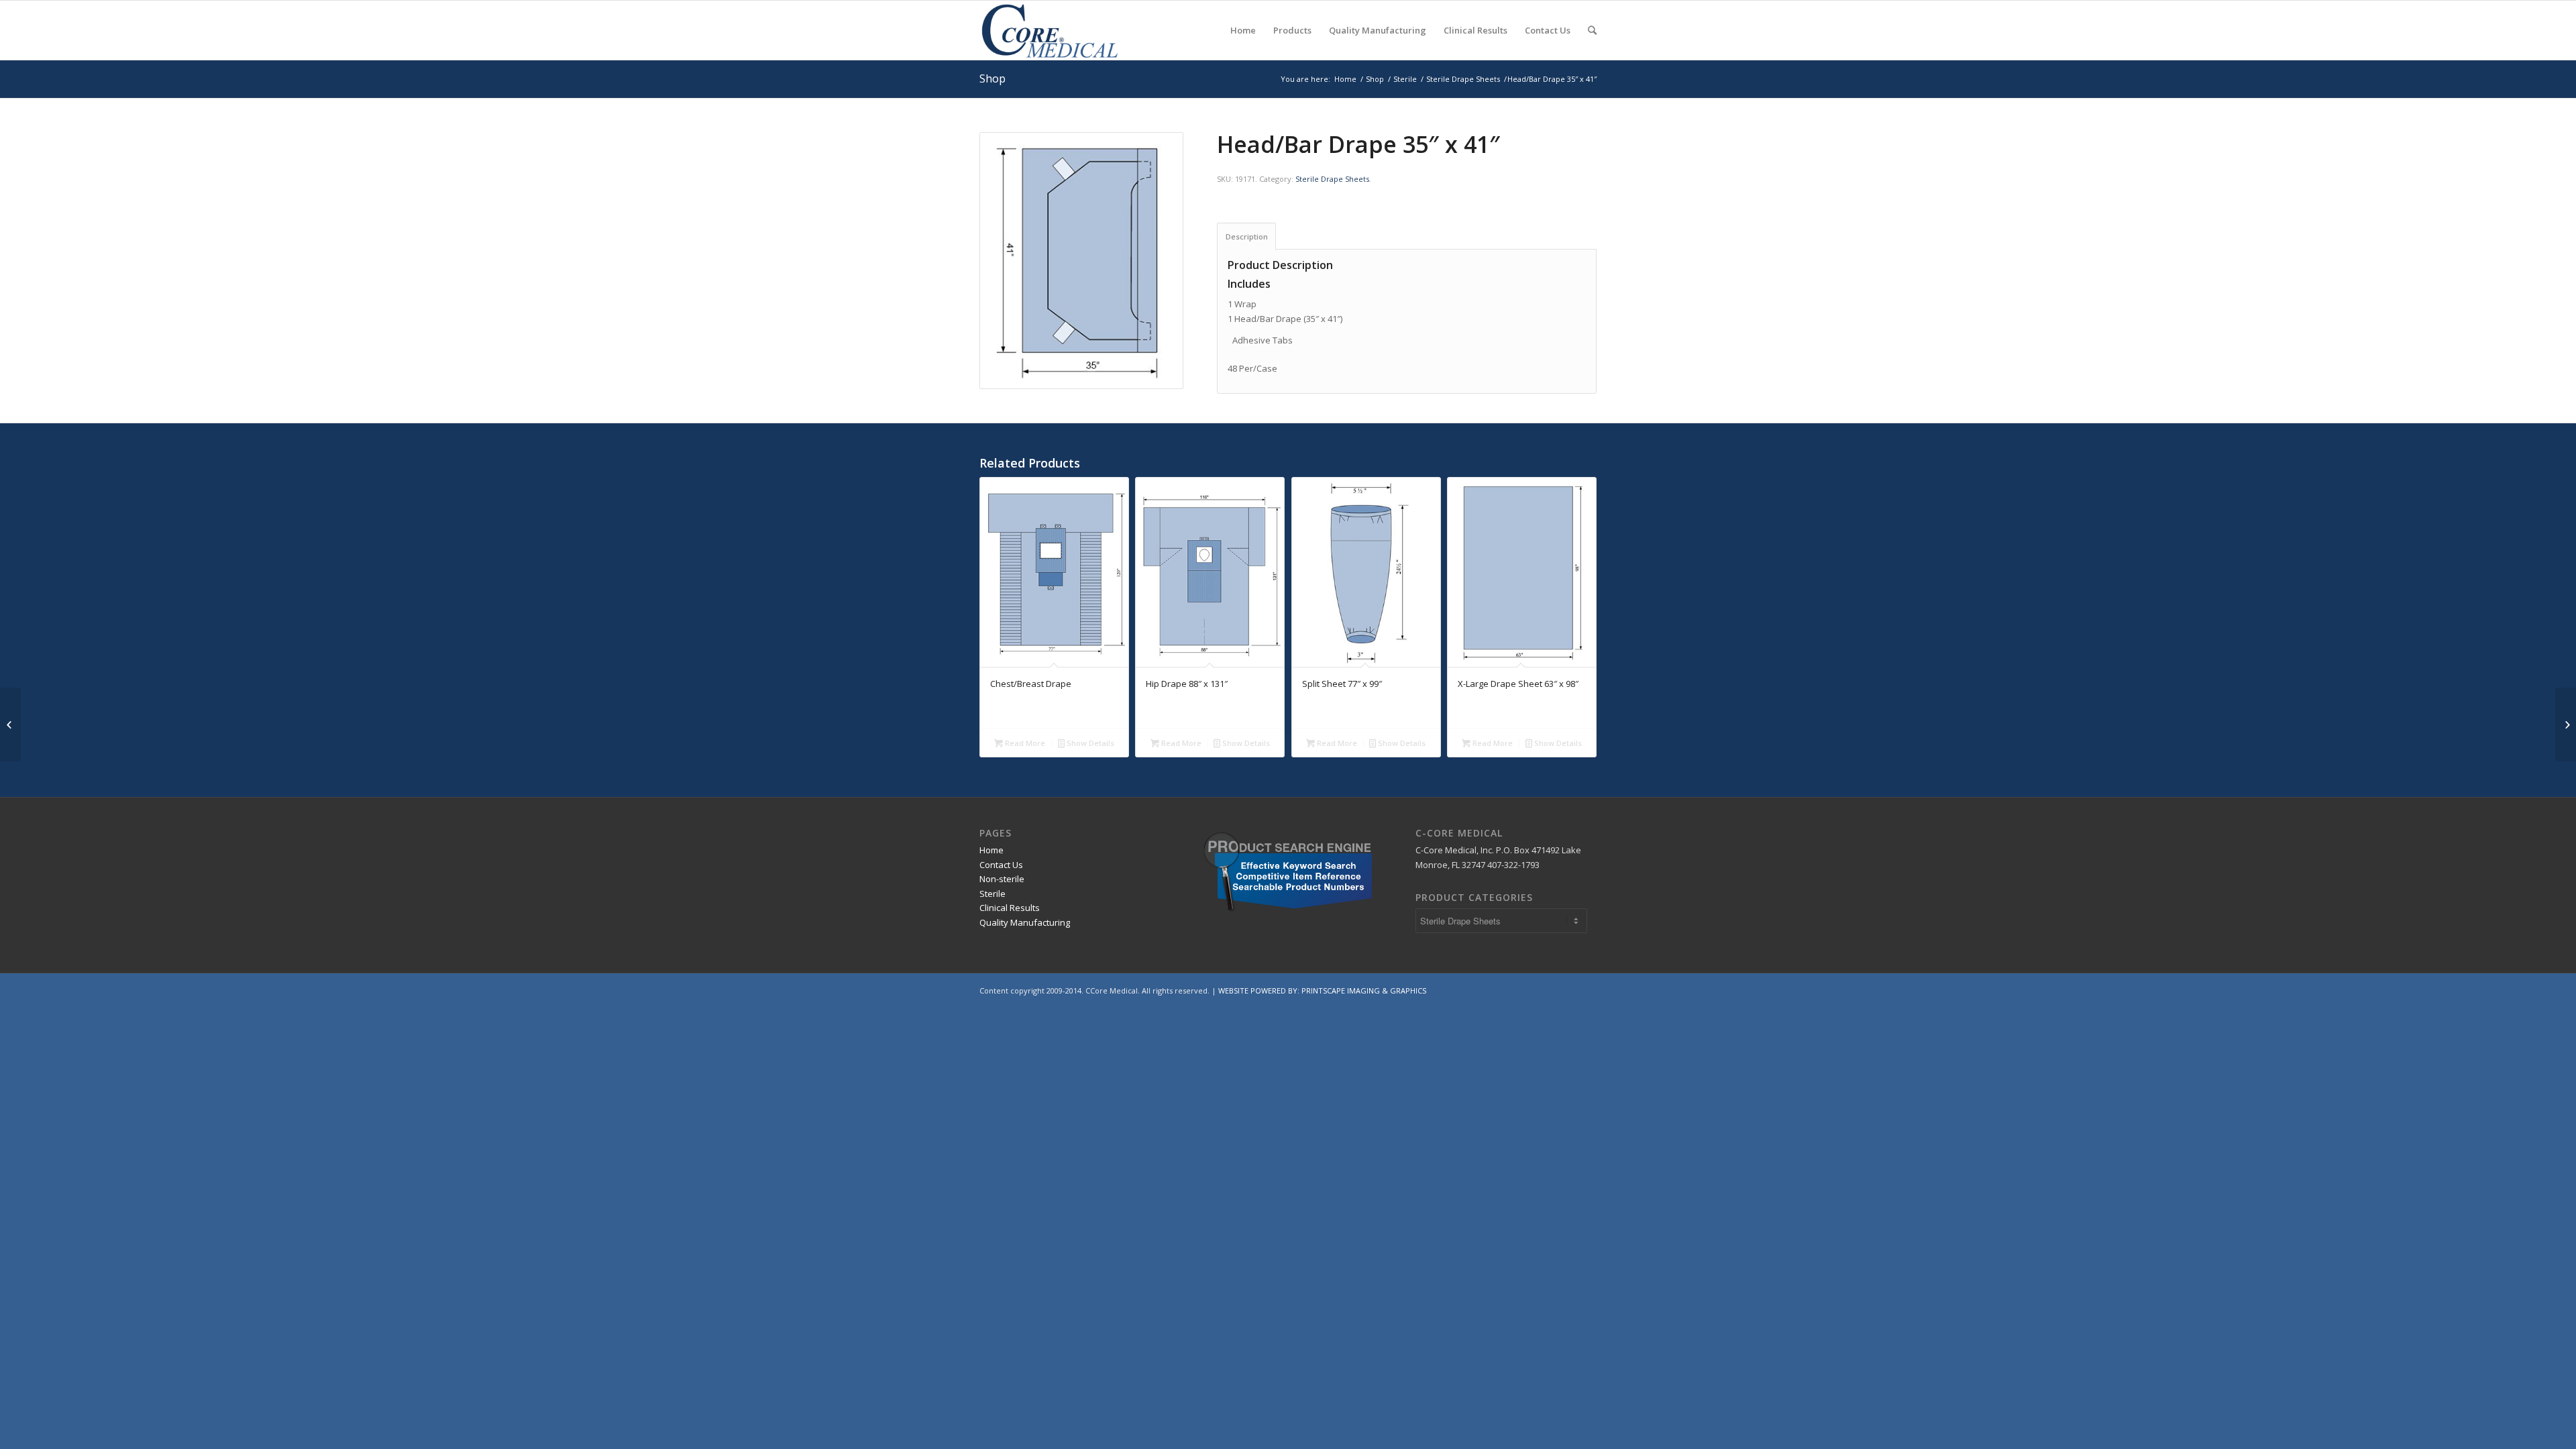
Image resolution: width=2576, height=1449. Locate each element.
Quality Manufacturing (1025, 922)
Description (1247, 236)
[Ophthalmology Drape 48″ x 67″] (2566, 724)
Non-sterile (1002, 879)
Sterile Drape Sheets (1463, 79)
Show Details (1089, 743)
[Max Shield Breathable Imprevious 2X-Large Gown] (10, 724)
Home (1345, 79)
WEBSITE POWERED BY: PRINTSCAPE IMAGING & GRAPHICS (1322, 990)
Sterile (1405, 79)
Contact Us (1001, 865)
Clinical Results (1010, 908)
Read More (1024, 743)
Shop (992, 78)
